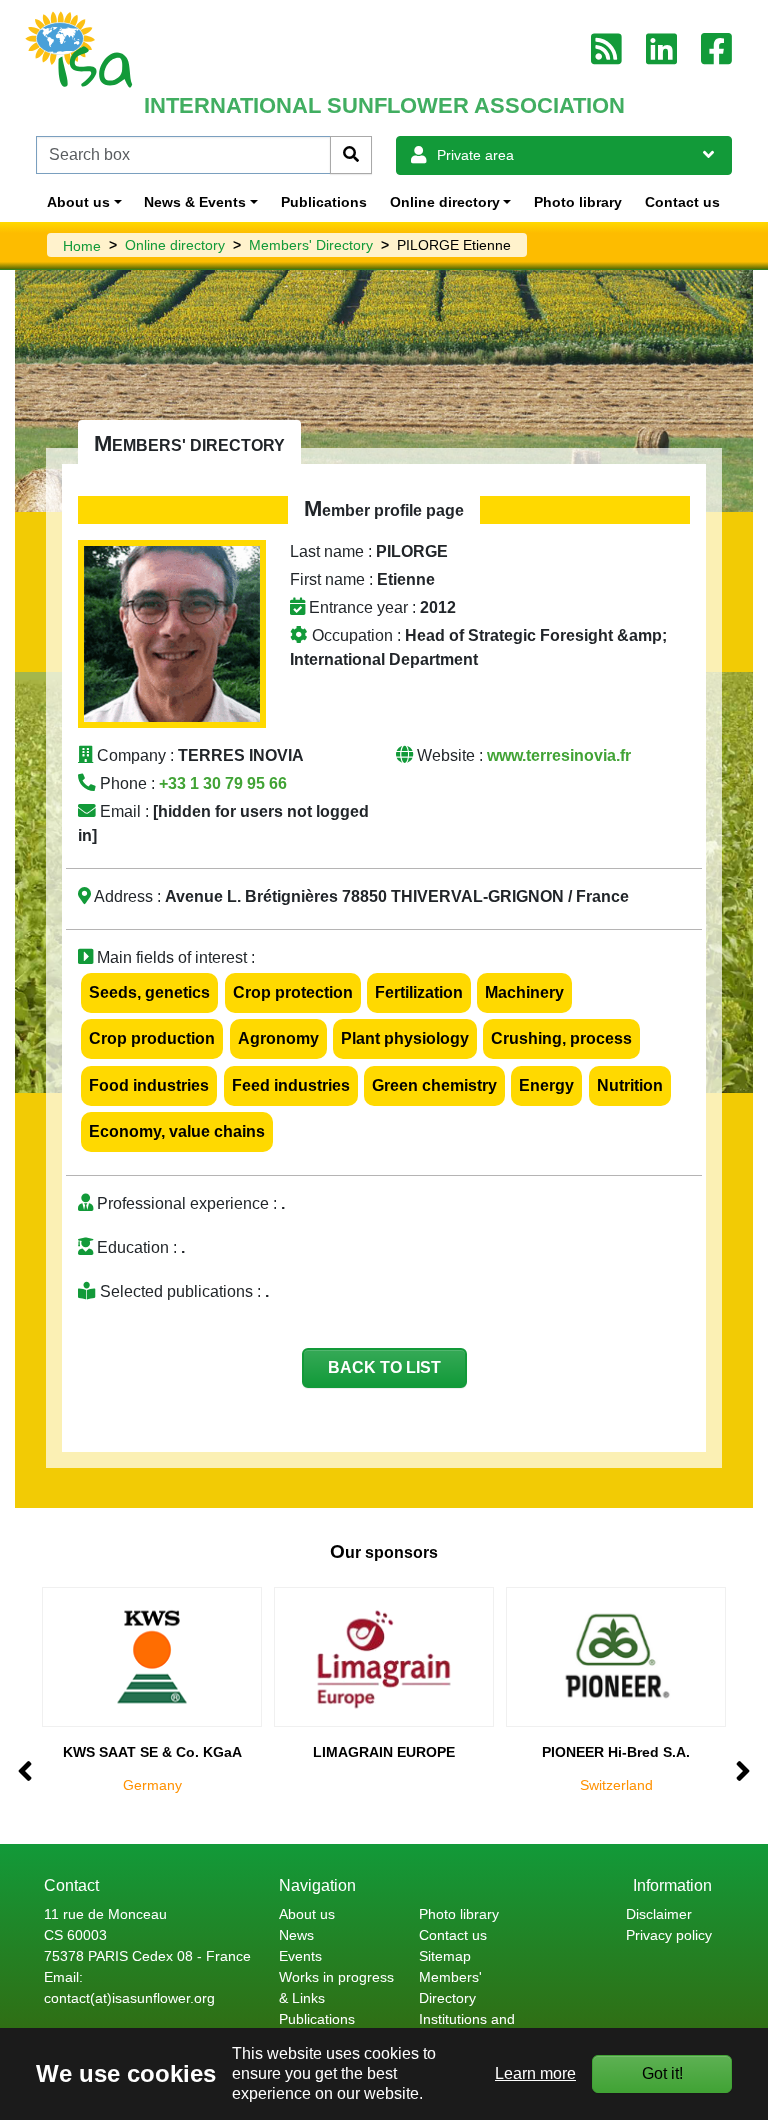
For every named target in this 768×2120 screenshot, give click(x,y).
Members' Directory (311, 245)
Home (82, 246)
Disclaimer (659, 1914)
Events (300, 1956)
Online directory (445, 202)
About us (78, 202)
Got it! (662, 2073)
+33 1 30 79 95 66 (223, 783)
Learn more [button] (535, 2073)
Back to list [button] (384, 1367)
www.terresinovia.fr (559, 755)
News (296, 1935)
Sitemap (445, 1956)
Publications (324, 202)
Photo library (578, 202)
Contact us (682, 202)
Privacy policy (669, 1935)
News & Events (195, 202)
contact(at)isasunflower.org (129, 1998)
